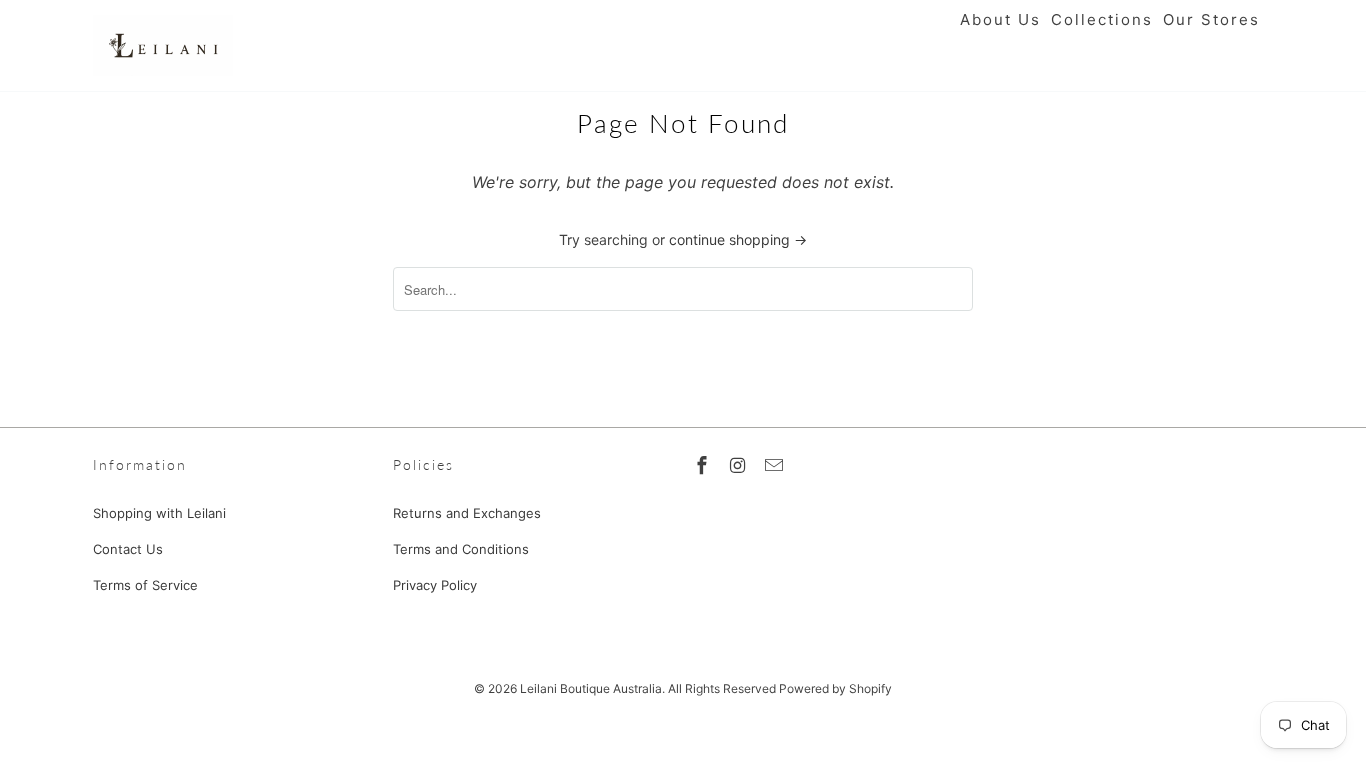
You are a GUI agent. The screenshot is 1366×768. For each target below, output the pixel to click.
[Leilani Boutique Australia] (163, 45)
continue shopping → (738, 239)
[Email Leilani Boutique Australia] (776, 465)
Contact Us (128, 549)
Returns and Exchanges (467, 513)
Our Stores (1211, 20)
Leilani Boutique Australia (591, 688)
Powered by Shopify (835, 688)
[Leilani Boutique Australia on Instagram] (740, 465)
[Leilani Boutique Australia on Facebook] (704, 465)
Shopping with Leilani (159, 513)
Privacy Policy (435, 585)
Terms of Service (145, 585)
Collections (1102, 20)
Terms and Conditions (461, 549)
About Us (1000, 20)
